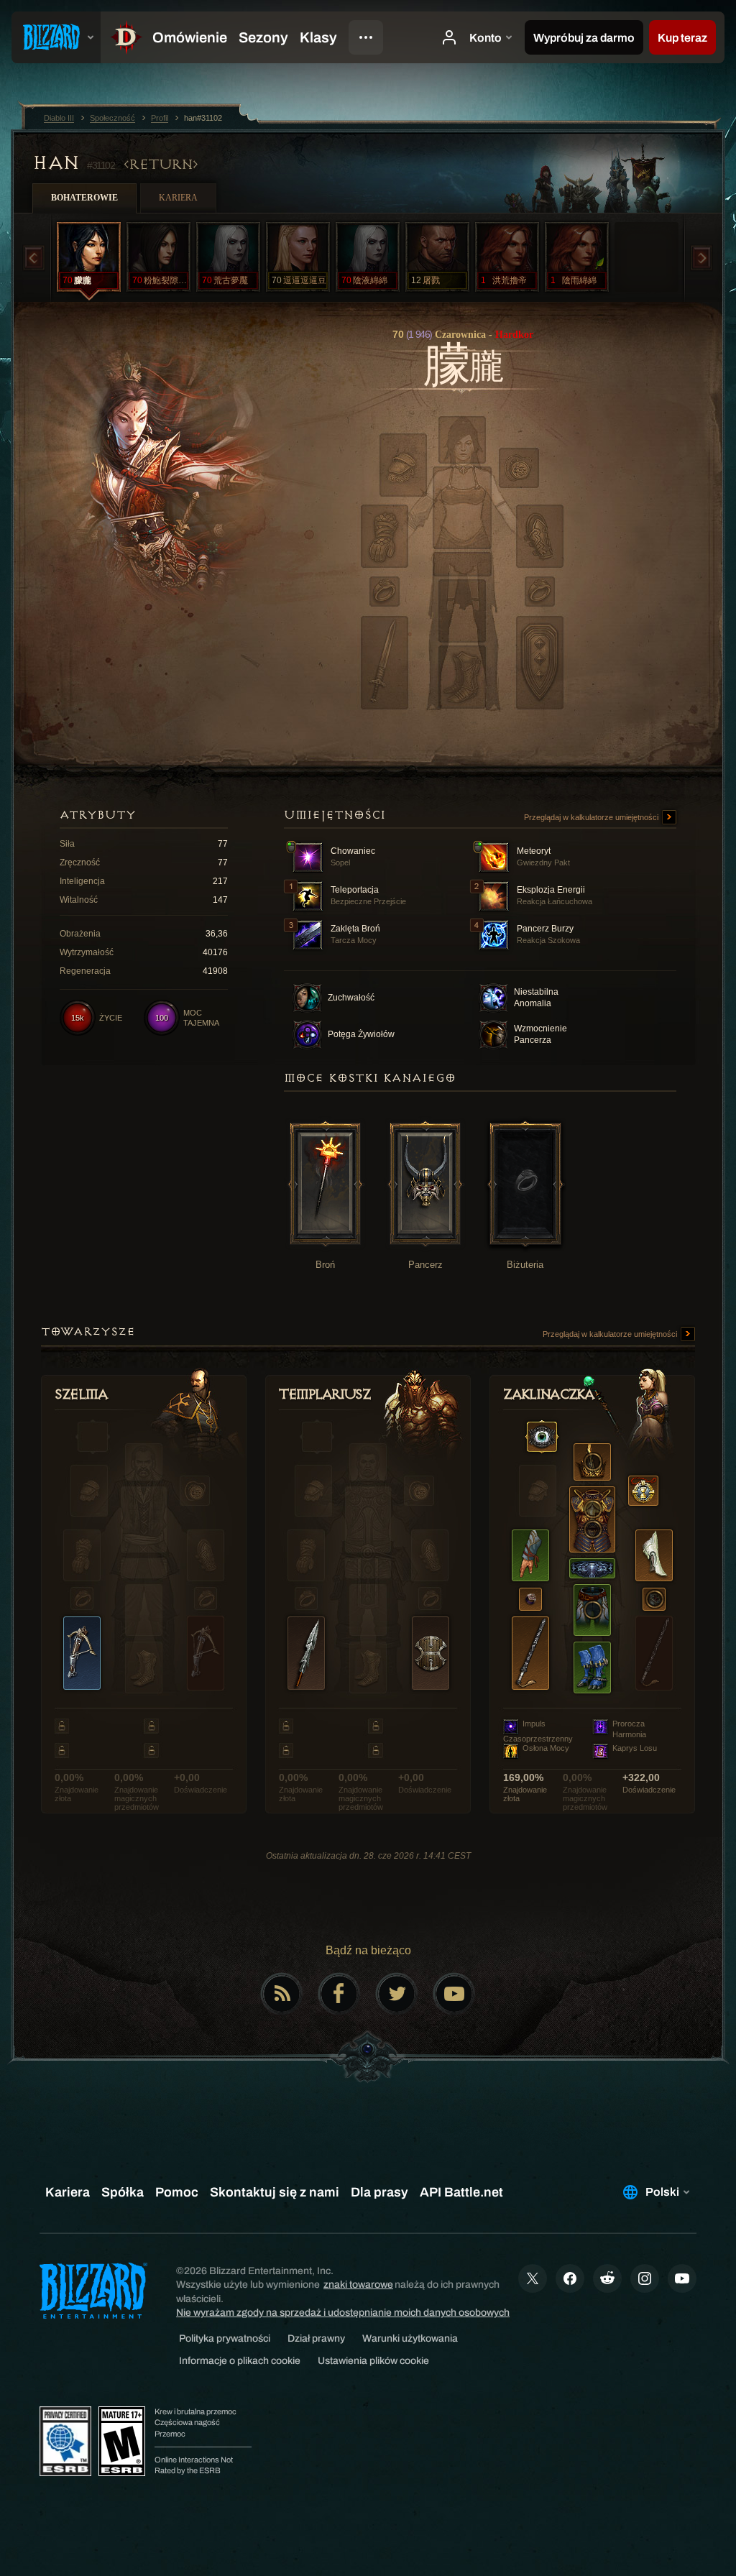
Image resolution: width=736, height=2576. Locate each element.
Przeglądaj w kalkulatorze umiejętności (592, 817)
